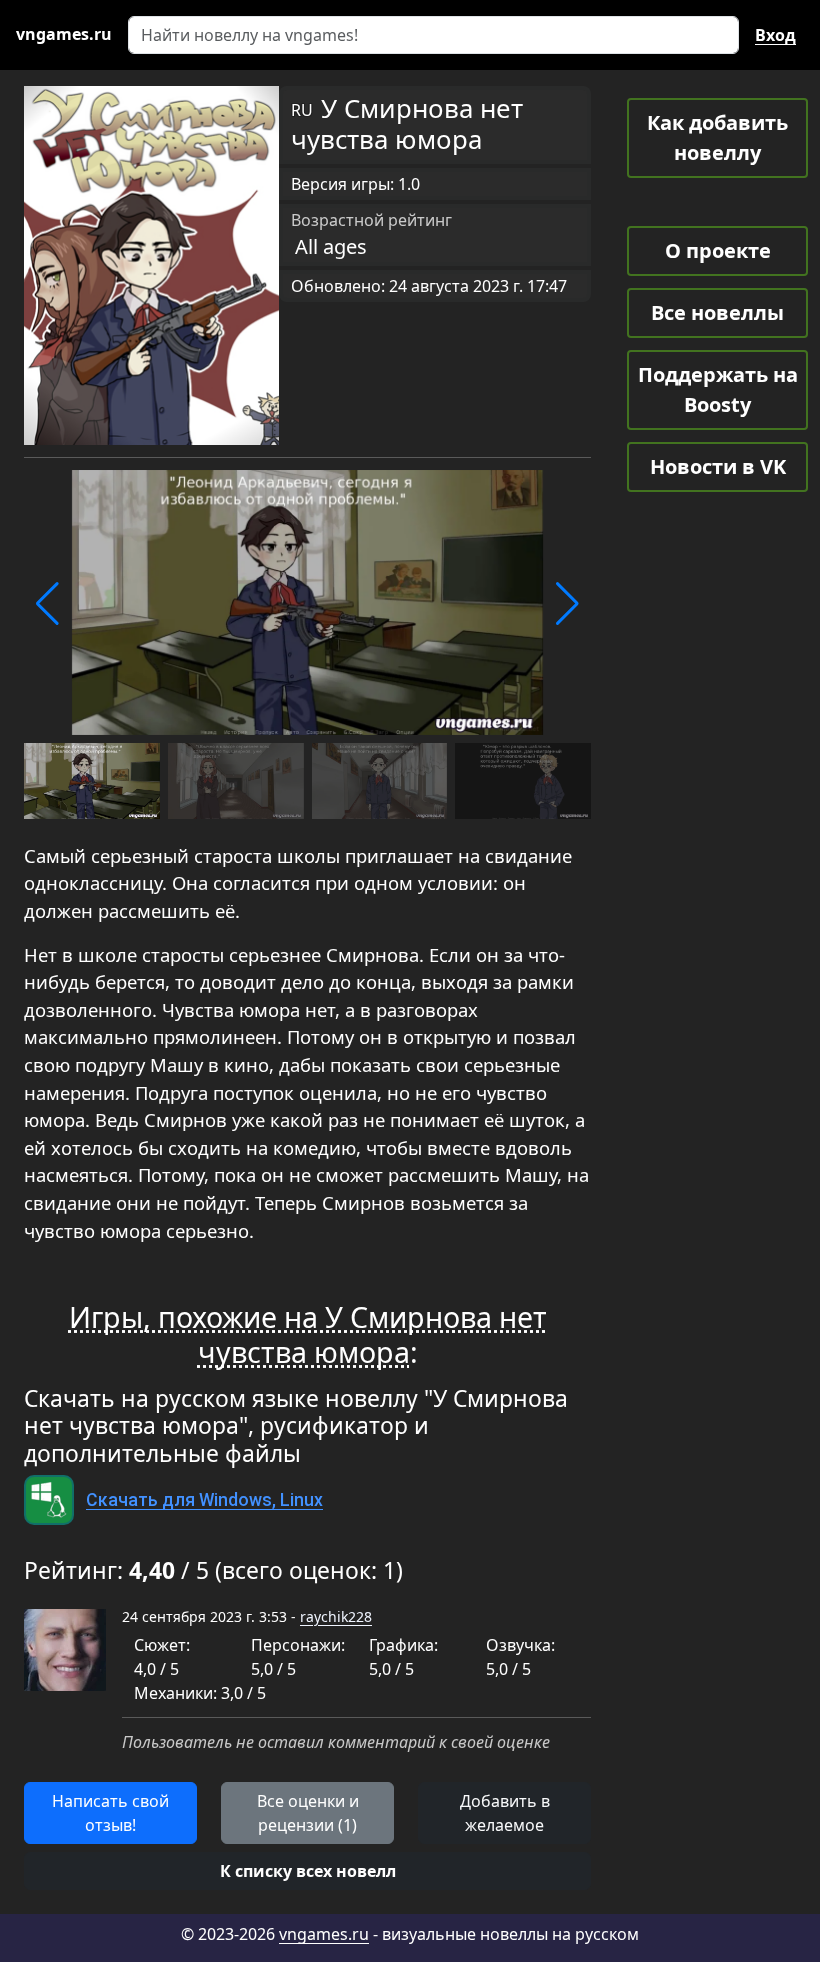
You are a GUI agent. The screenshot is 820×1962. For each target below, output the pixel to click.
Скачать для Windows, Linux (204, 1500)
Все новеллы (717, 312)
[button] (47, 604)
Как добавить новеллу (717, 137)
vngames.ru (324, 1934)
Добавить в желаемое (505, 1813)
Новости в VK (718, 466)
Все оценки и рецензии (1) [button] (308, 1813)
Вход (775, 35)
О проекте (718, 250)
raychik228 (336, 1616)
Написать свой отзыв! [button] (110, 1813)
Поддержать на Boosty (718, 389)
